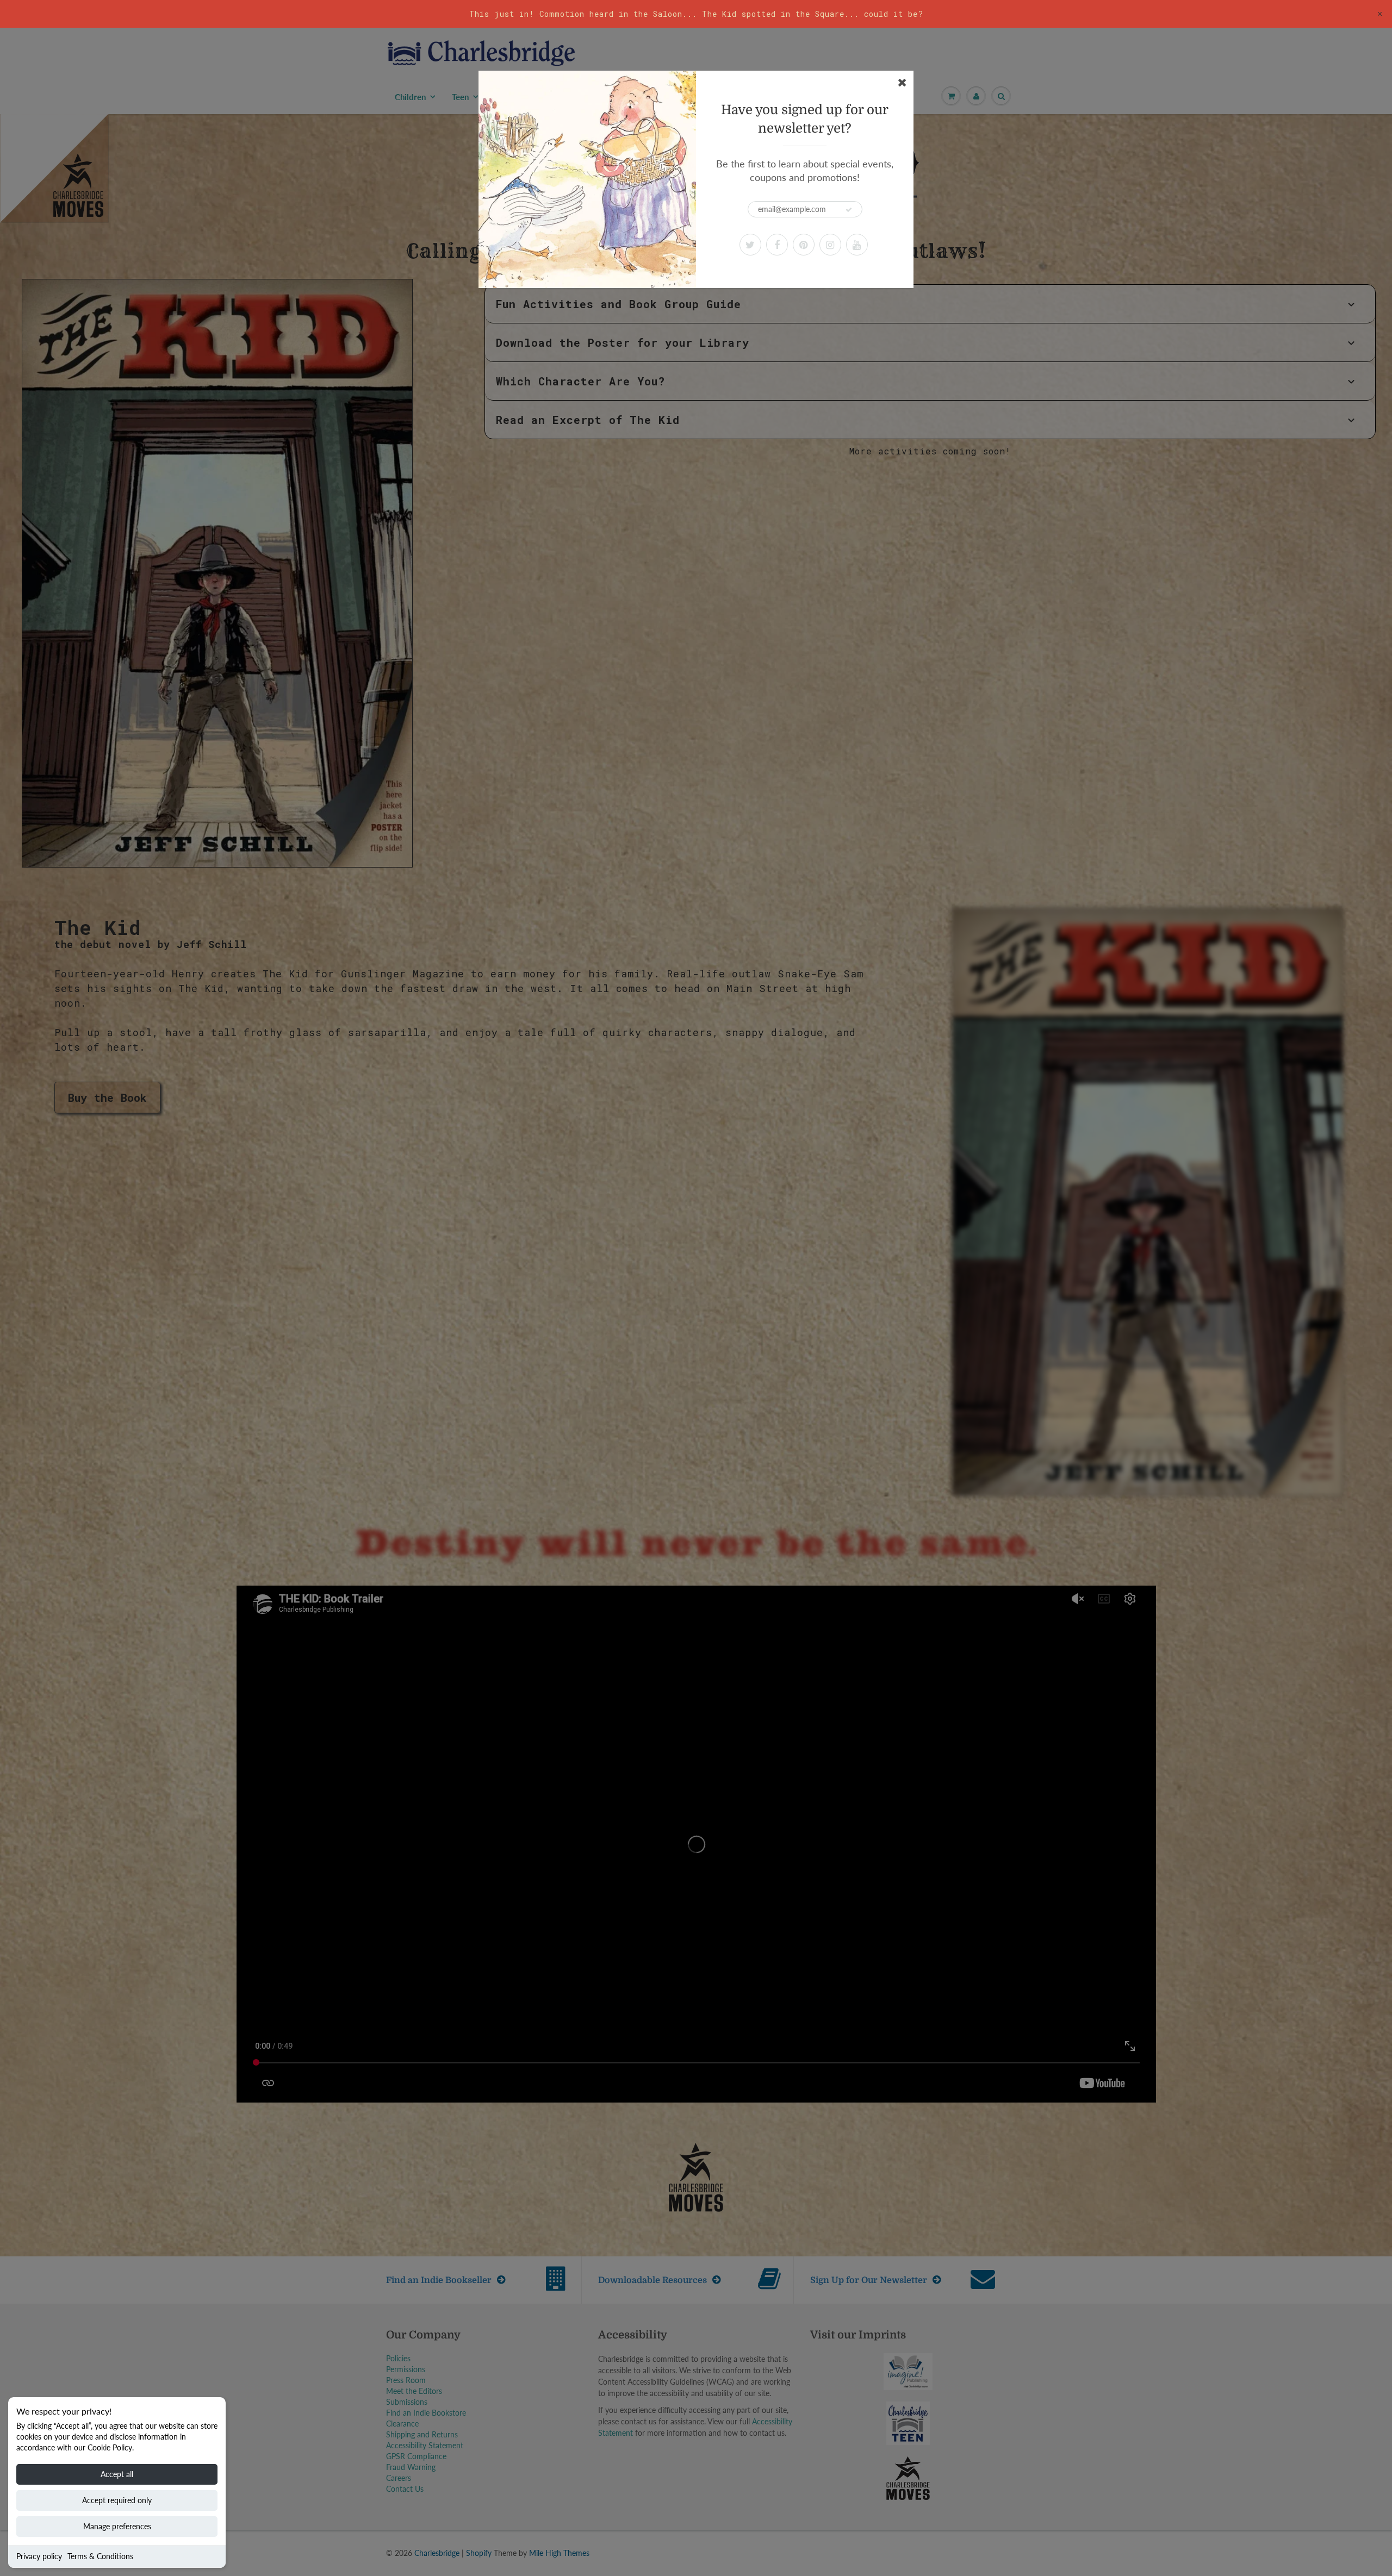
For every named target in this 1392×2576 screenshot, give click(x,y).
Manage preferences (117, 2526)
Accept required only (117, 2500)
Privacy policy (39, 2556)
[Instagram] (830, 245)
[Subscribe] (849, 210)
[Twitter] (750, 245)
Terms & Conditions (100, 2556)
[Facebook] (777, 245)
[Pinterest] (804, 245)
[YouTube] (857, 245)
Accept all (117, 2474)
